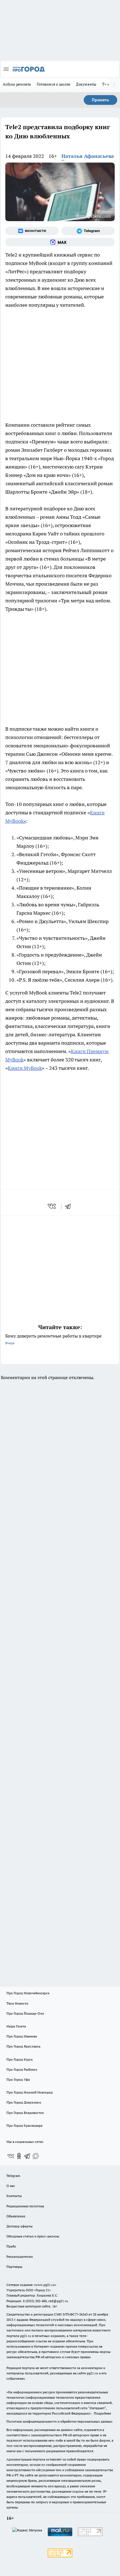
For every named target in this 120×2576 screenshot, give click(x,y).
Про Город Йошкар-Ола (25, 2013)
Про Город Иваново (22, 2036)
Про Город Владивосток (25, 2113)
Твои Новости (17, 2003)
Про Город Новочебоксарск (28, 1993)
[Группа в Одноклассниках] (19, 2156)
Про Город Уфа (18, 2079)
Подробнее (102, 2413)
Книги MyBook (25, 1068)
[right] (114, 85)
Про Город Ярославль (23, 2046)
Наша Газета (16, 2026)
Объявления (16, 2216)
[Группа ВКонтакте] (32, 231)
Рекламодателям (20, 2257)
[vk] (52, 1206)
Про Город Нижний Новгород (30, 2092)
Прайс (11, 2246)
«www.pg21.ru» (45, 2285)
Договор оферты (20, 2226)
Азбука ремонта (17, 84)
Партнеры (14, 2267)
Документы (86, 84)
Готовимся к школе (54, 84)
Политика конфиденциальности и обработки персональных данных (59, 2421)
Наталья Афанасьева (88, 156)
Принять (100, 100)
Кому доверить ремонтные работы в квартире (53, 1339)
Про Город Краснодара (24, 2125)
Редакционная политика (25, 2206)
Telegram (13, 2176)
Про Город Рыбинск (22, 2069)
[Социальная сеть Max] (60, 242)
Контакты (14, 2196)
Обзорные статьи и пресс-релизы (33, 2236)
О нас (11, 2186)
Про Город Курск (20, 2059)
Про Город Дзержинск (24, 2102)
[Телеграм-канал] (88, 231)
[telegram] (70, 1206)
